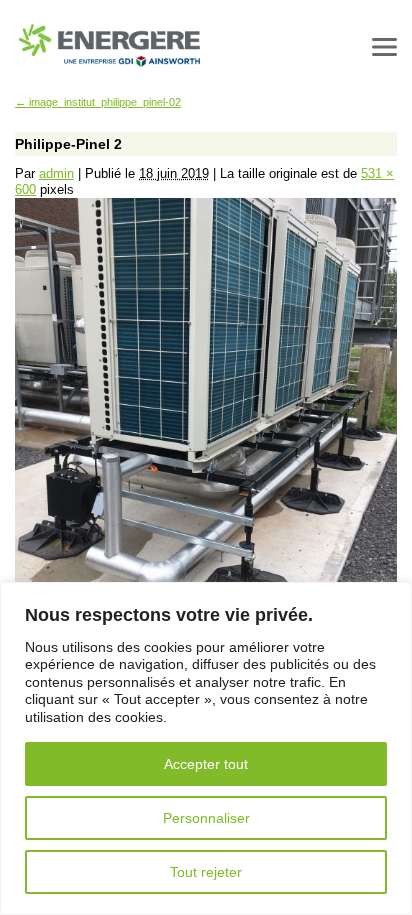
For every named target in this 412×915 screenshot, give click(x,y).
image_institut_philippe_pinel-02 (98, 102)
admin (56, 173)
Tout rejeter (206, 872)
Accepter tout (206, 764)
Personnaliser (206, 818)
